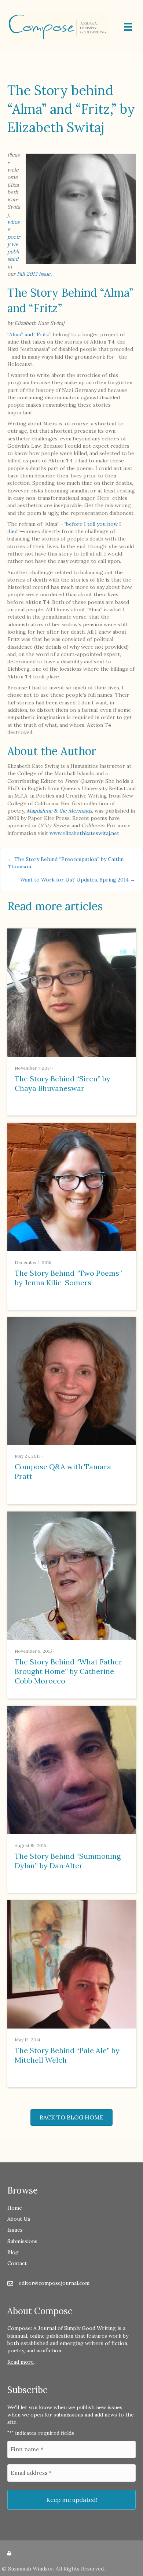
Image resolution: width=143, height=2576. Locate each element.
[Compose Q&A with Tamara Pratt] (71, 1380)
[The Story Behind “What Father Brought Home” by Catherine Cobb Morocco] (71, 1575)
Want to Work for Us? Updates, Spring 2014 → (78, 880)
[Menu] (128, 27)
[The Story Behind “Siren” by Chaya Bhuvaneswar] (71, 992)
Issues (15, 2230)
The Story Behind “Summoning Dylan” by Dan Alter (68, 1861)
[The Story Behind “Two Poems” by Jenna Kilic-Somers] (71, 1186)
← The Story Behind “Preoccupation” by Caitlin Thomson (66, 863)
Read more (21, 2362)
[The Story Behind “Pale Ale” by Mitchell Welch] (71, 1964)
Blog (13, 2252)
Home (15, 2208)
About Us (19, 2219)
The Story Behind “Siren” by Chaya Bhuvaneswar (63, 1083)
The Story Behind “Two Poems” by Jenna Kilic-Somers (68, 1278)
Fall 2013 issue (34, 274)
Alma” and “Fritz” (30, 334)
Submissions (22, 2241)
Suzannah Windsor (31, 2569)
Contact (17, 2263)
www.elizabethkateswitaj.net (84, 833)
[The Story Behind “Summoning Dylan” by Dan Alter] (71, 1769)
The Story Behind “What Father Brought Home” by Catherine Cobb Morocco (68, 1671)
